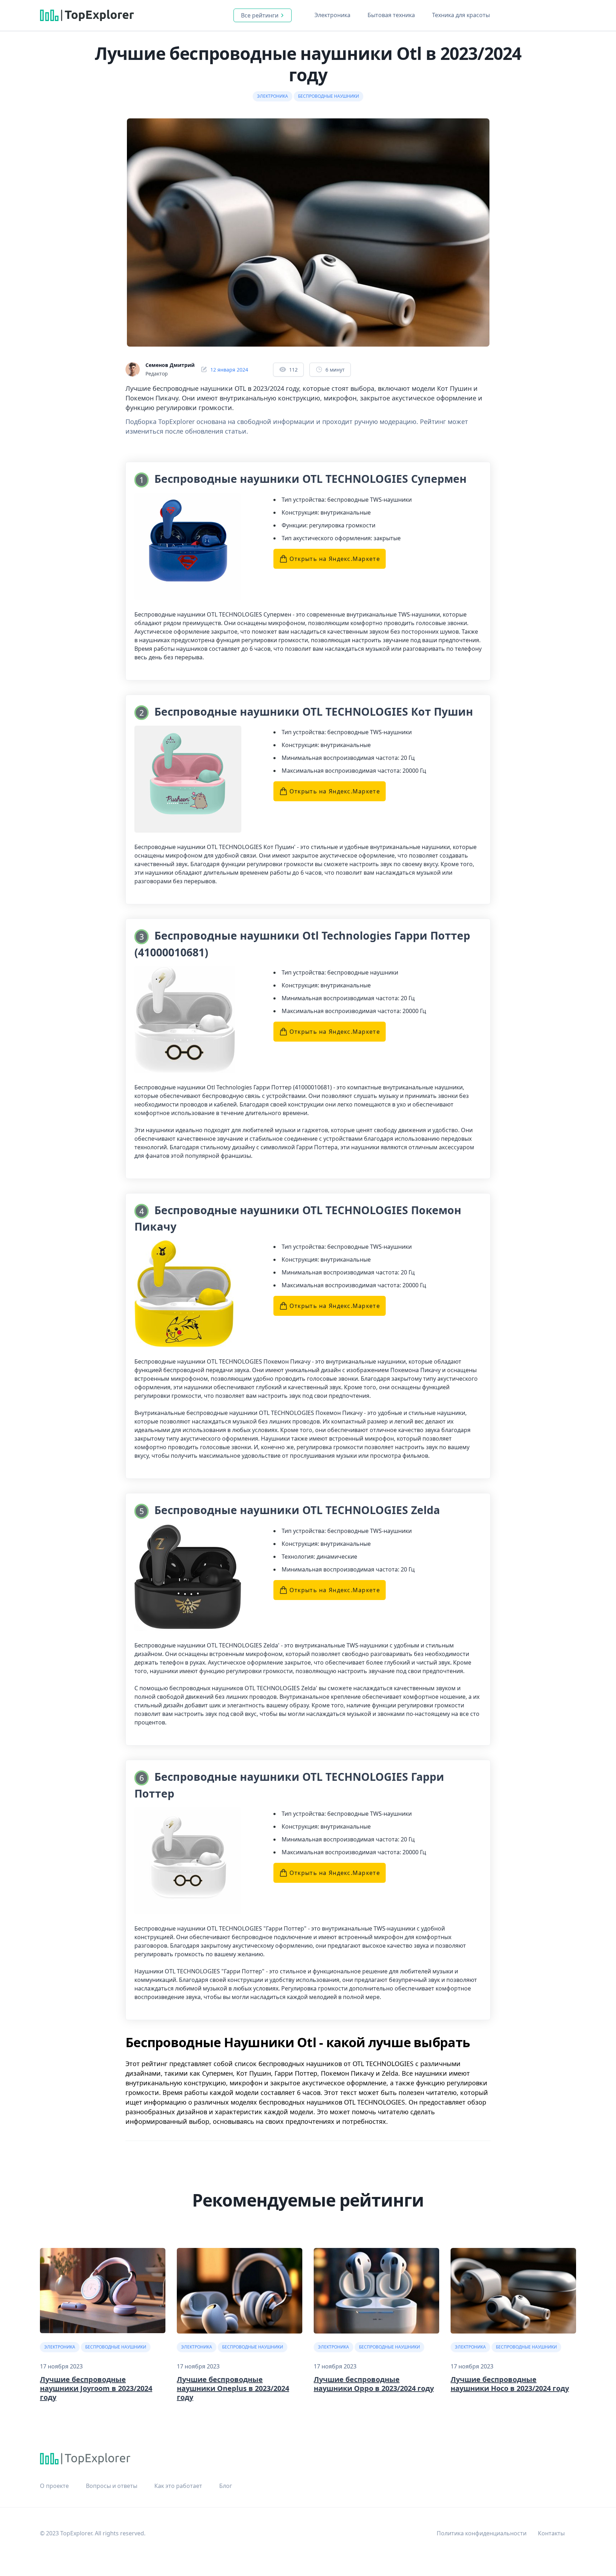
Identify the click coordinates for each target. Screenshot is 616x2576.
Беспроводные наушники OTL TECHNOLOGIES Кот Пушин (314, 712)
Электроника (332, 15)
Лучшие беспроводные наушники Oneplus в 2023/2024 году (233, 2388)
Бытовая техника (391, 15)
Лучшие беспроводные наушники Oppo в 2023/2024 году (374, 2384)
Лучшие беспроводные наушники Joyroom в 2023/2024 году (96, 2388)
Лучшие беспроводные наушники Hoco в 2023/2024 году (510, 2384)
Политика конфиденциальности (482, 2533)
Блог (226, 2486)
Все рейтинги (260, 15)
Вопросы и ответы (112, 2486)
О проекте (54, 2486)
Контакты (551, 2533)
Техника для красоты (461, 15)
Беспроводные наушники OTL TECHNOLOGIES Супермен (310, 479)
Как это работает (178, 2486)
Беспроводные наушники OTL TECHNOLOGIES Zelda (297, 1510)
